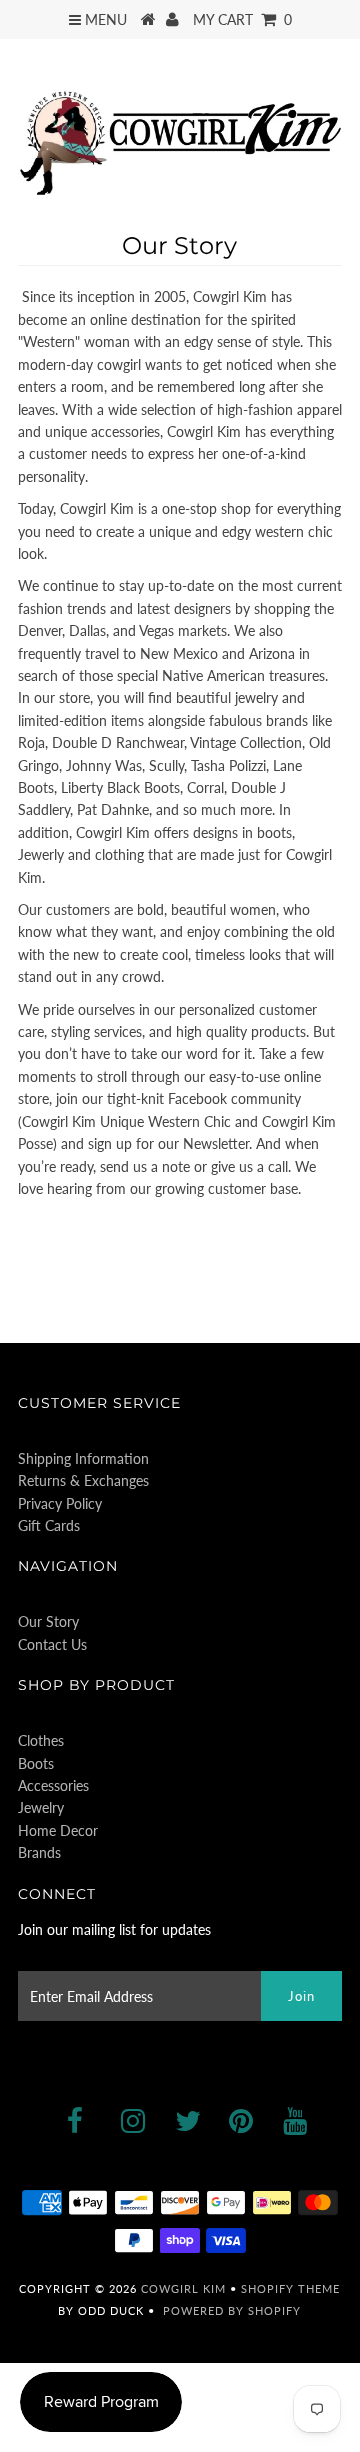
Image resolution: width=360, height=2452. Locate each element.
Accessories (53, 1785)
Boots (36, 1763)
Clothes (41, 1740)
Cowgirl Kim (183, 2288)
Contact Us (52, 1644)
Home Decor (58, 1830)
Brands (39, 1852)
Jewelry (41, 1807)
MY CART (242, 19)
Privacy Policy (60, 1503)
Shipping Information (83, 1458)
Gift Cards (49, 1525)
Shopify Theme (290, 2288)
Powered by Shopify (232, 2310)
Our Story (48, 1621)
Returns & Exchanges (83, 1480)
